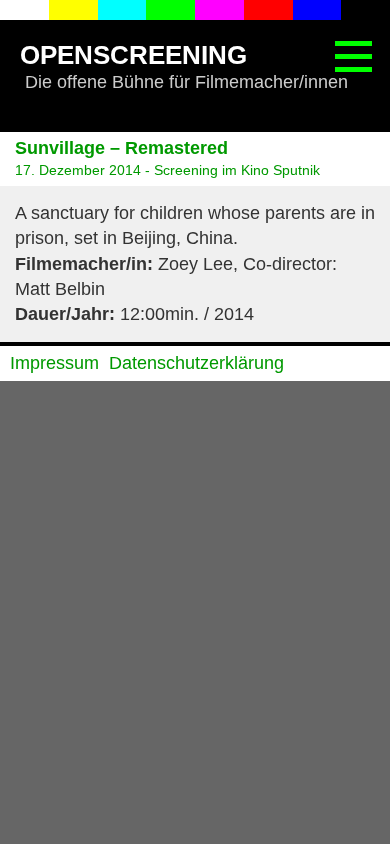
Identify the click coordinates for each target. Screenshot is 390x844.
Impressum (54, 363)
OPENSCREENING (133, 55)
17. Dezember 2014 (78, 170)
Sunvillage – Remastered (121, 148)
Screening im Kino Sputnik (237, 170)
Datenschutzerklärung (196, 363)
